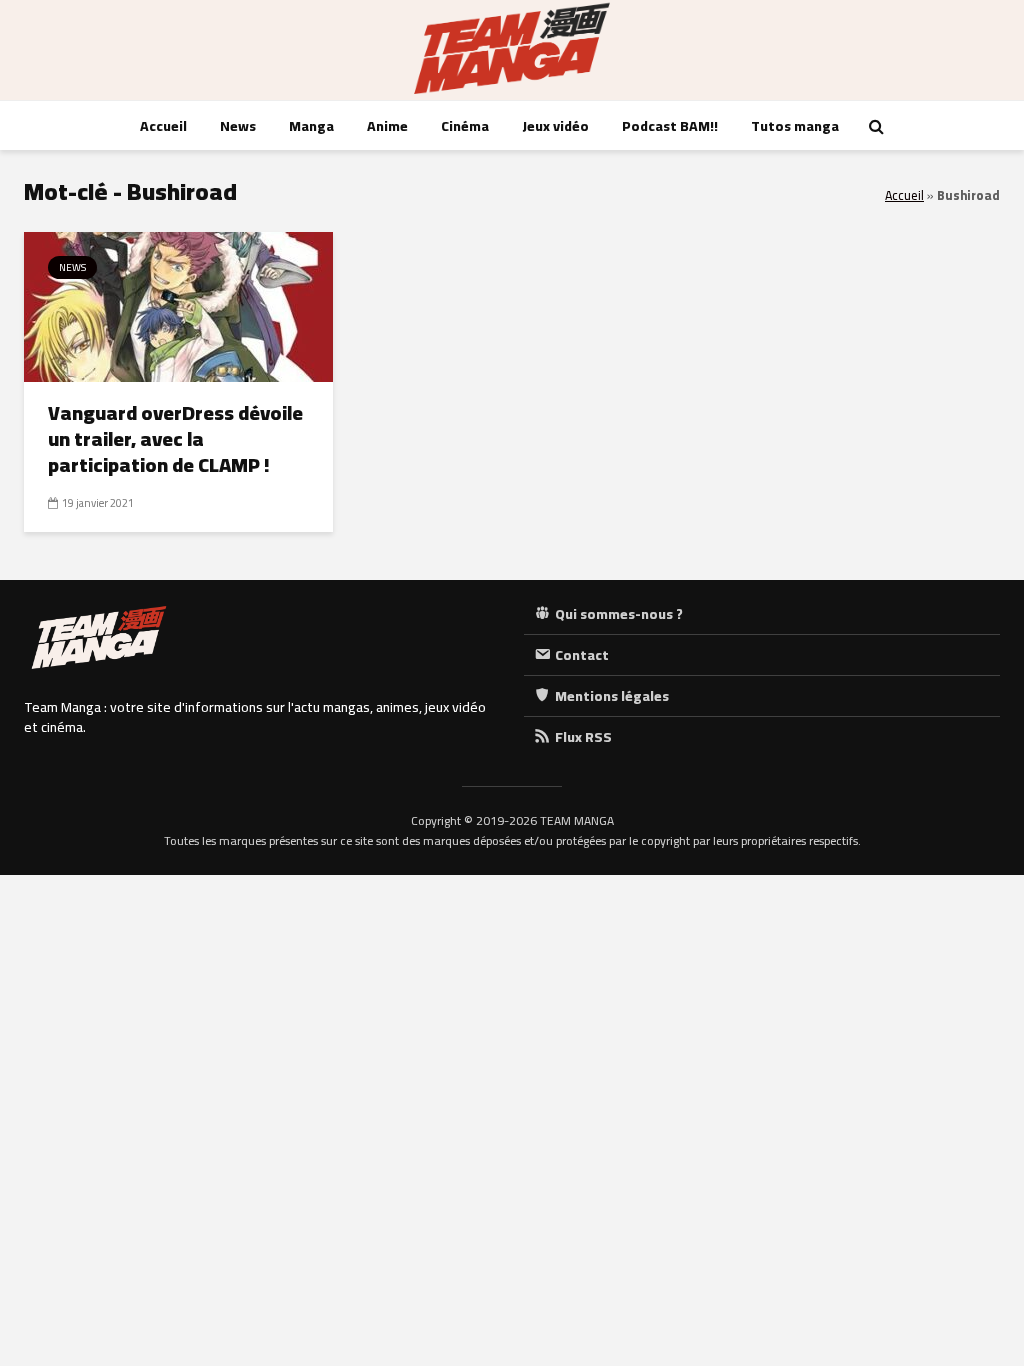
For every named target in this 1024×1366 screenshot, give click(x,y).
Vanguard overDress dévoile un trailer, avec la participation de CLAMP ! (175, 439)
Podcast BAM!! (670, 126)
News (238, 126)
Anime (387, 126)
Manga (311, 126)
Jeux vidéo (555, 126)
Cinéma (465, 126)
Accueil (163, 126)
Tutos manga (795, 126)
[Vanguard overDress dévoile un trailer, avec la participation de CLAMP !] (178, 305)
